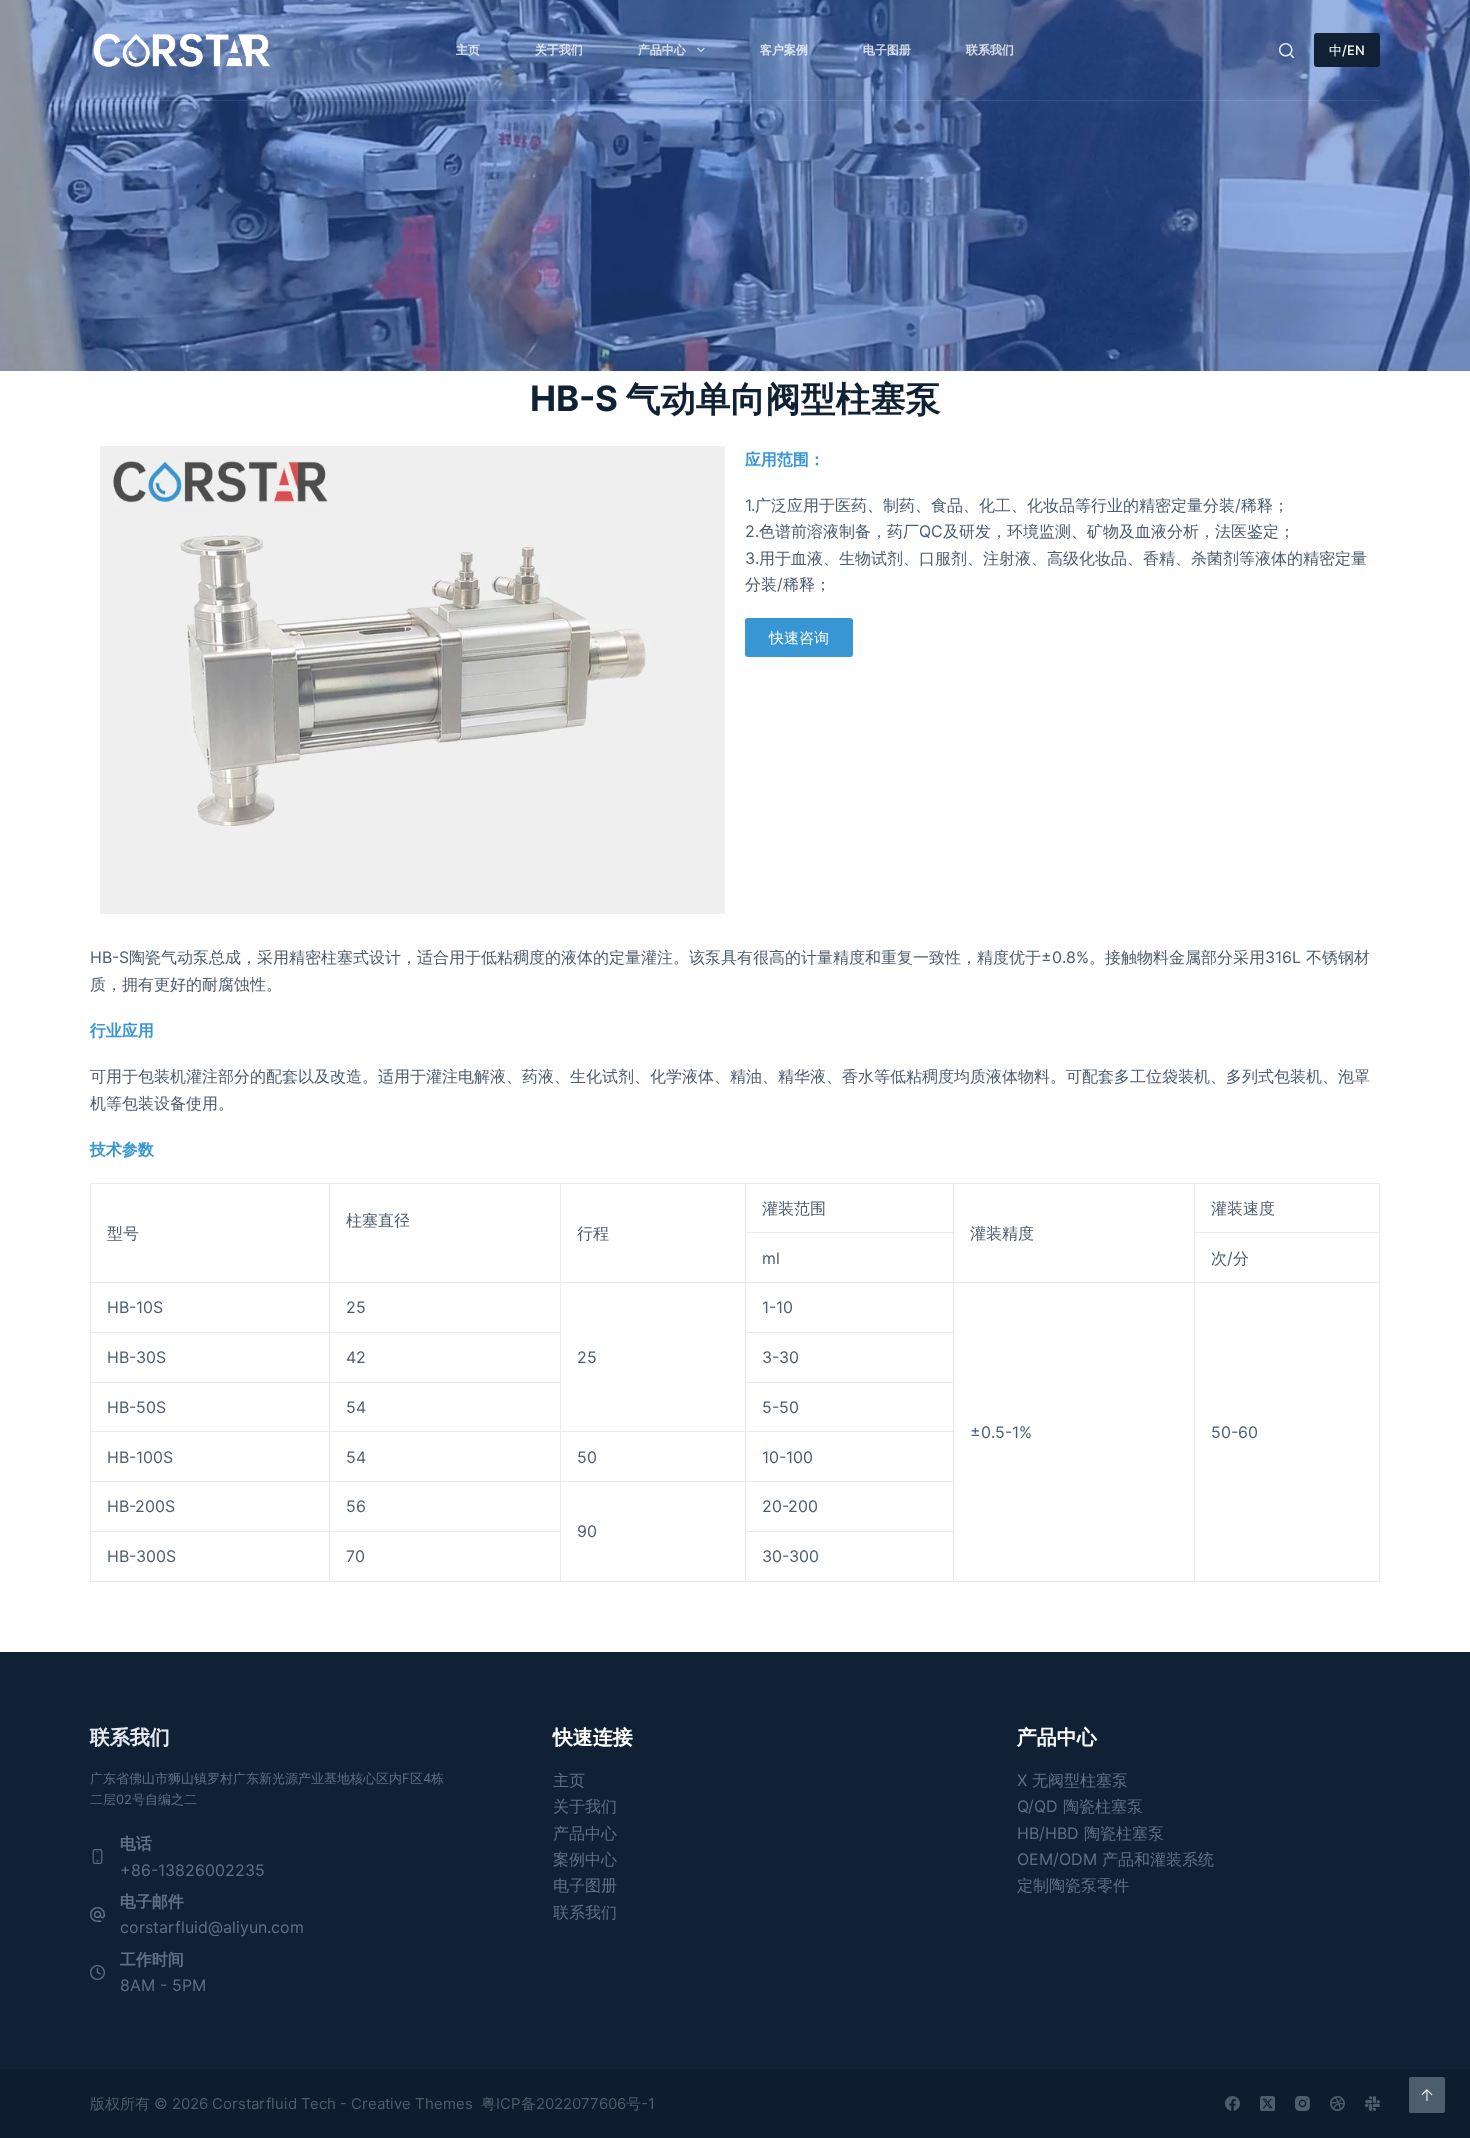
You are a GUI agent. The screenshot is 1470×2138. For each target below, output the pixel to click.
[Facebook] (1232, 2103)
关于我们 (559, 49)
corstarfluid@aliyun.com (212, 1927)
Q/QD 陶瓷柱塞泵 (1080, 1806)
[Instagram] (1302, 2103)
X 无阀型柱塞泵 (1072, 1780)
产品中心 (662, 49)
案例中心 (585, 1859)
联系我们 (990, 49)
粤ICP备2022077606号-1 (568, 2103)
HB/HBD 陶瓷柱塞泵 (1090, 1833)
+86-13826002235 (192, 1870)
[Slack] (1372, 2103)
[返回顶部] (1427, 2095)
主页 (468, 49)
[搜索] (1286, 50)
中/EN (1347, 50)
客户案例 (784, 49)
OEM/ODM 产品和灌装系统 (1115, 1859)
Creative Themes (412, 2103)
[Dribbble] (1337, 2103)
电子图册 (887, 49)
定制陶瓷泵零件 (1073, 1885)
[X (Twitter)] (1267, 2103)
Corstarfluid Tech (274, 2103)
